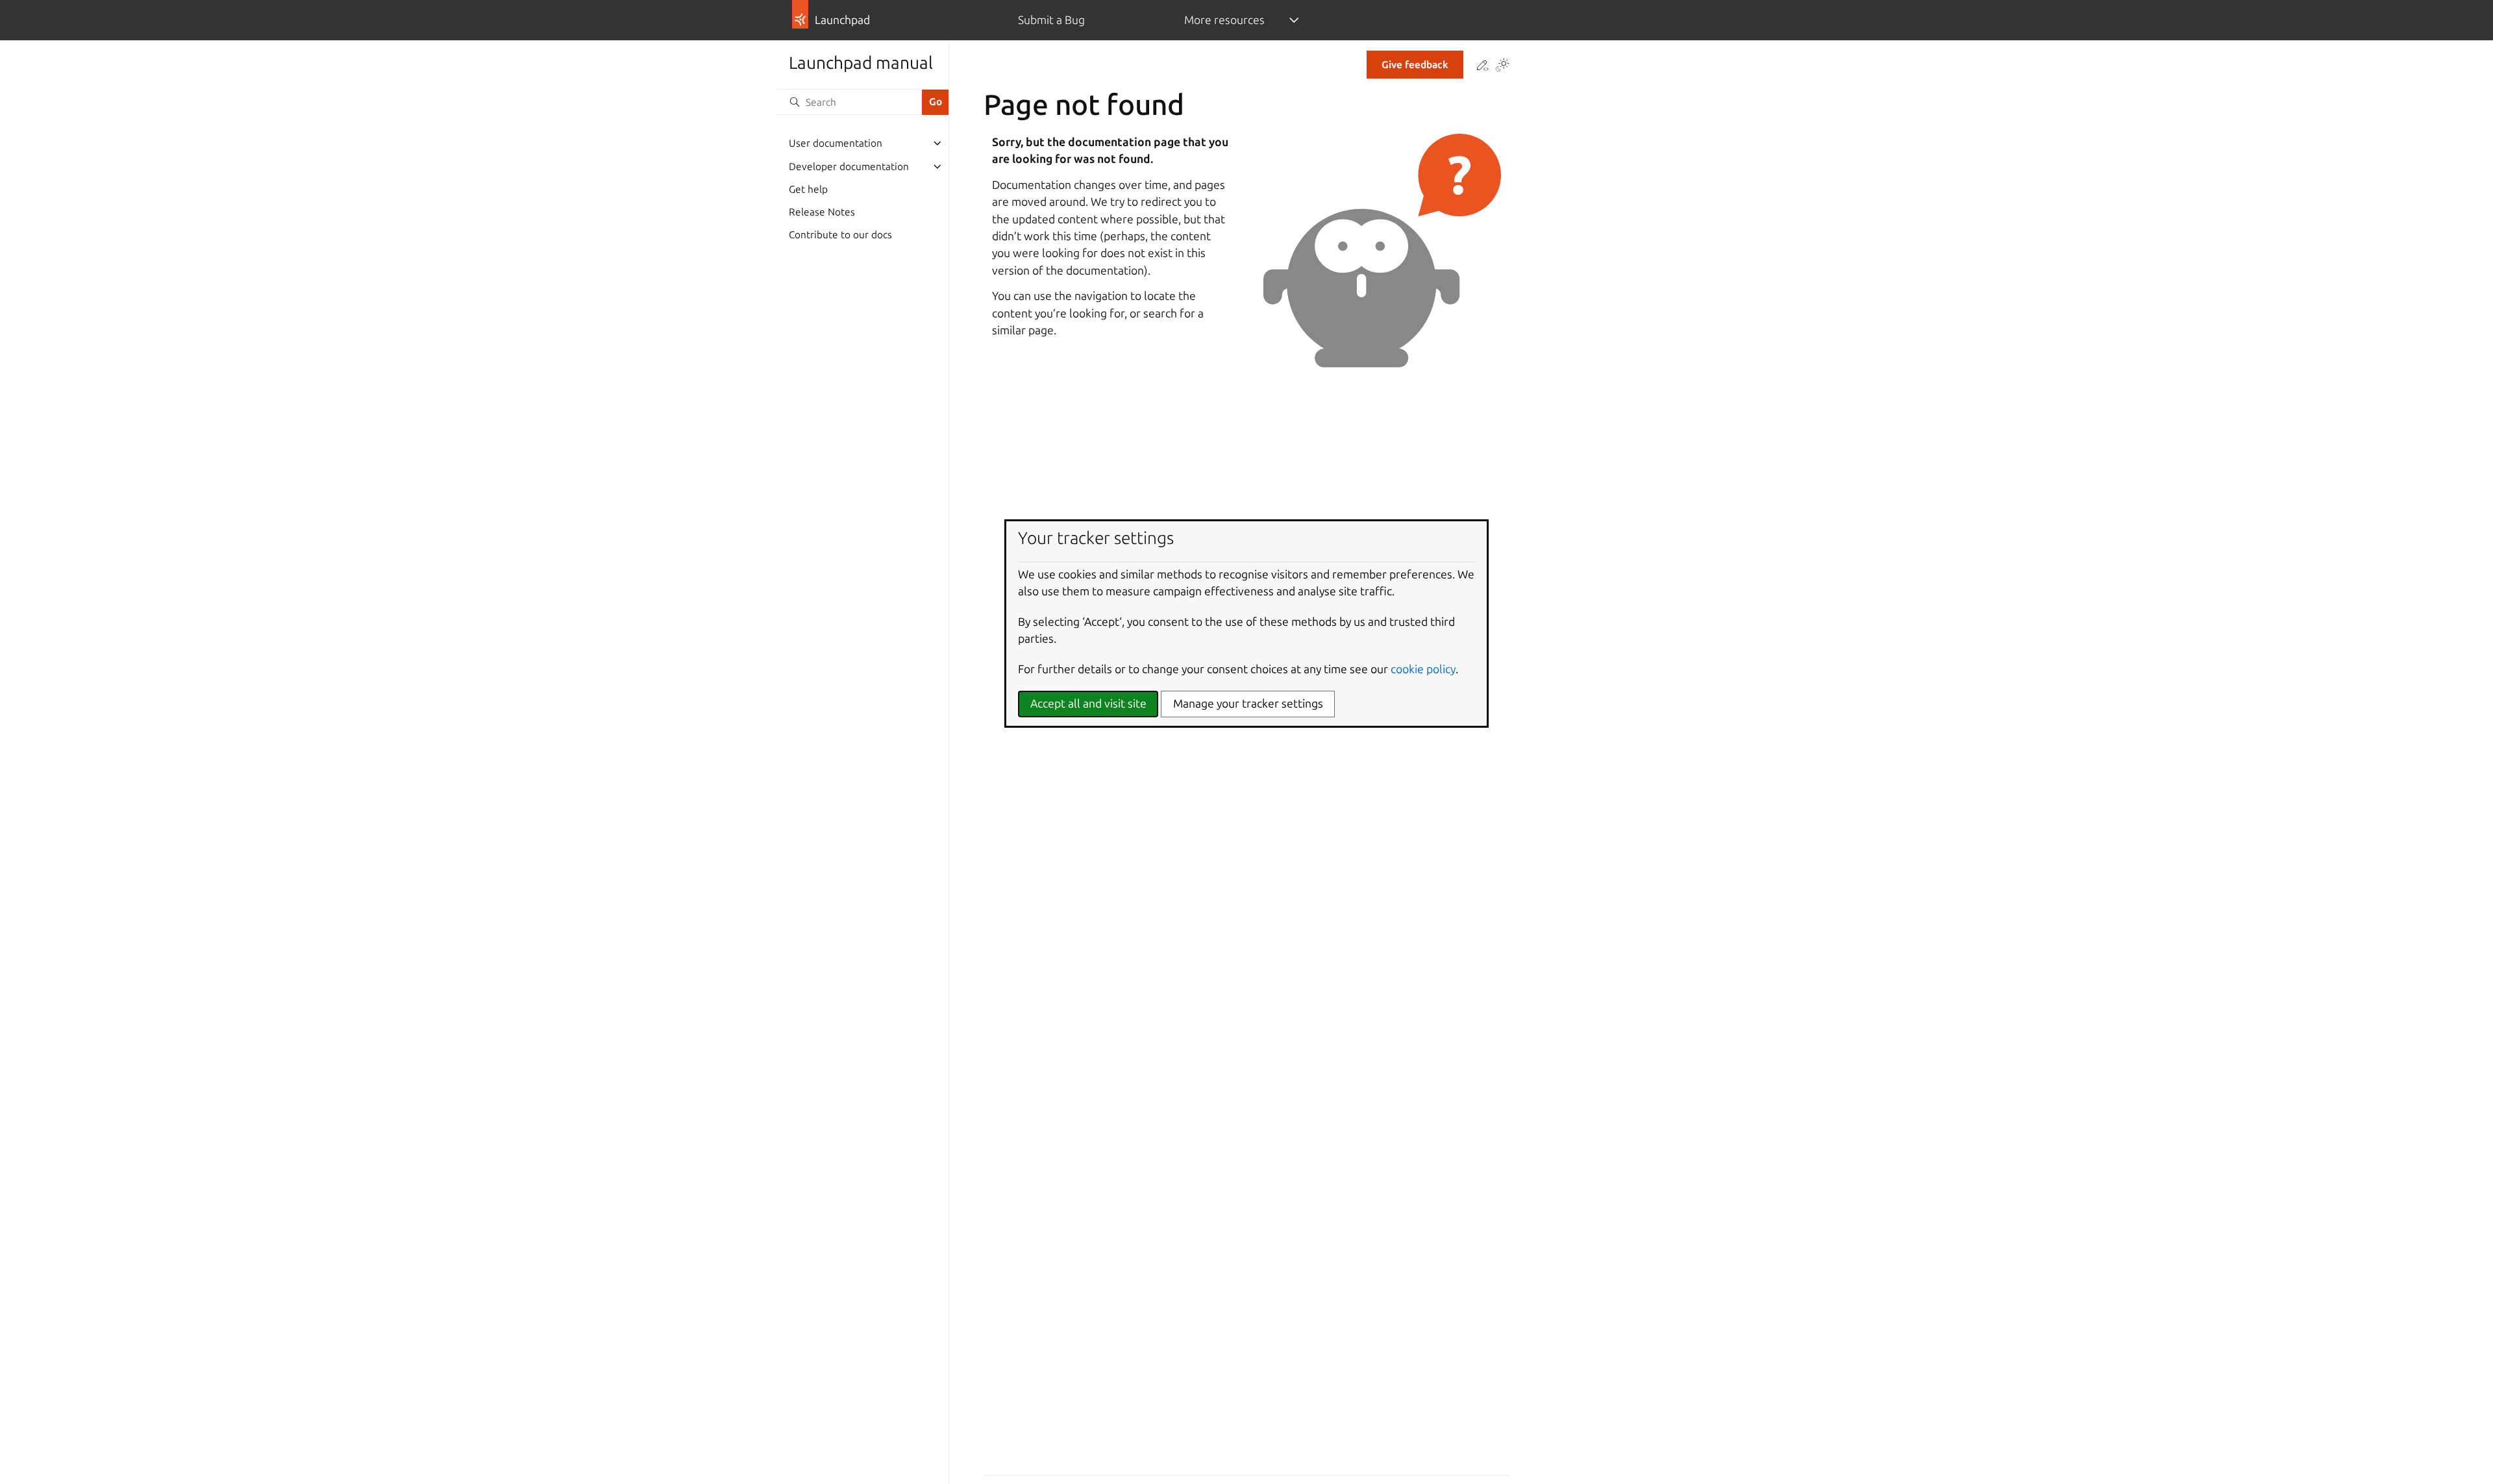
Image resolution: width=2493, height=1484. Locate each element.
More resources (1224, 20)
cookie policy (1423, 669)
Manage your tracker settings (1248, 703)
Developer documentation (849, 167)
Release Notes (822, 212)
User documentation (836, 143)
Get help (808, 189)
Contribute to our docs (840, 235)
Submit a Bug (1051, 20)
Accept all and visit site (1088, 703)
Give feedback (1415, 65)
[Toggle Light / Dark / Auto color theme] (1502, 66)
